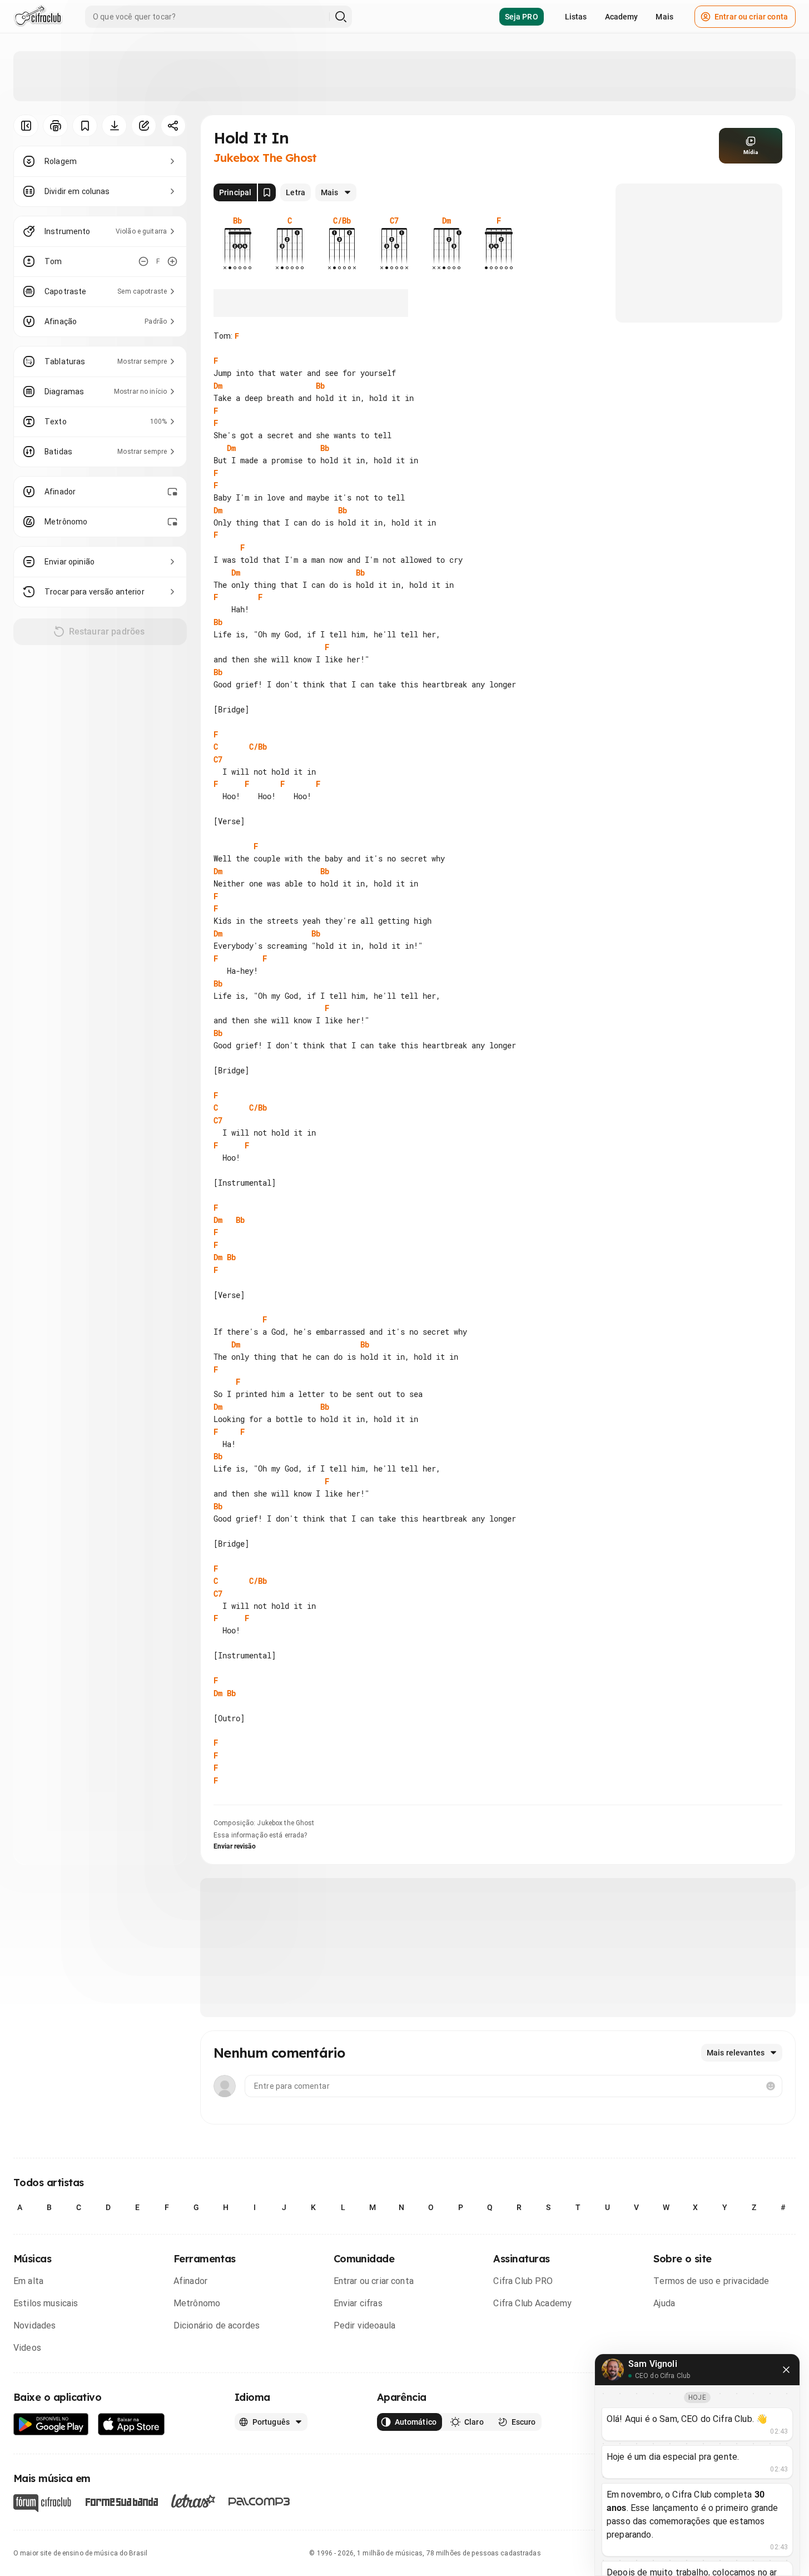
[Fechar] (786, 2370)
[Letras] (193, 2501)
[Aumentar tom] (172, 261)
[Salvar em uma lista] (85, 126)
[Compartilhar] (173, 126)
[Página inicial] (38, 17)
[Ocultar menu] (26, 126)
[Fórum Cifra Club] (42, 2503)
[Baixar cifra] (114, 126)
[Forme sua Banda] (121, 2501)
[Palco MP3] (259, 2501)
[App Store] (131, 2424)
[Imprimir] (55, 126)
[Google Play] (51, 2424)
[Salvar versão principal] (267, 192)
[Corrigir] (144, 126)
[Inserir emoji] (771, 2086)
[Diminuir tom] (143, 261)
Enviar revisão (235, 1846)
